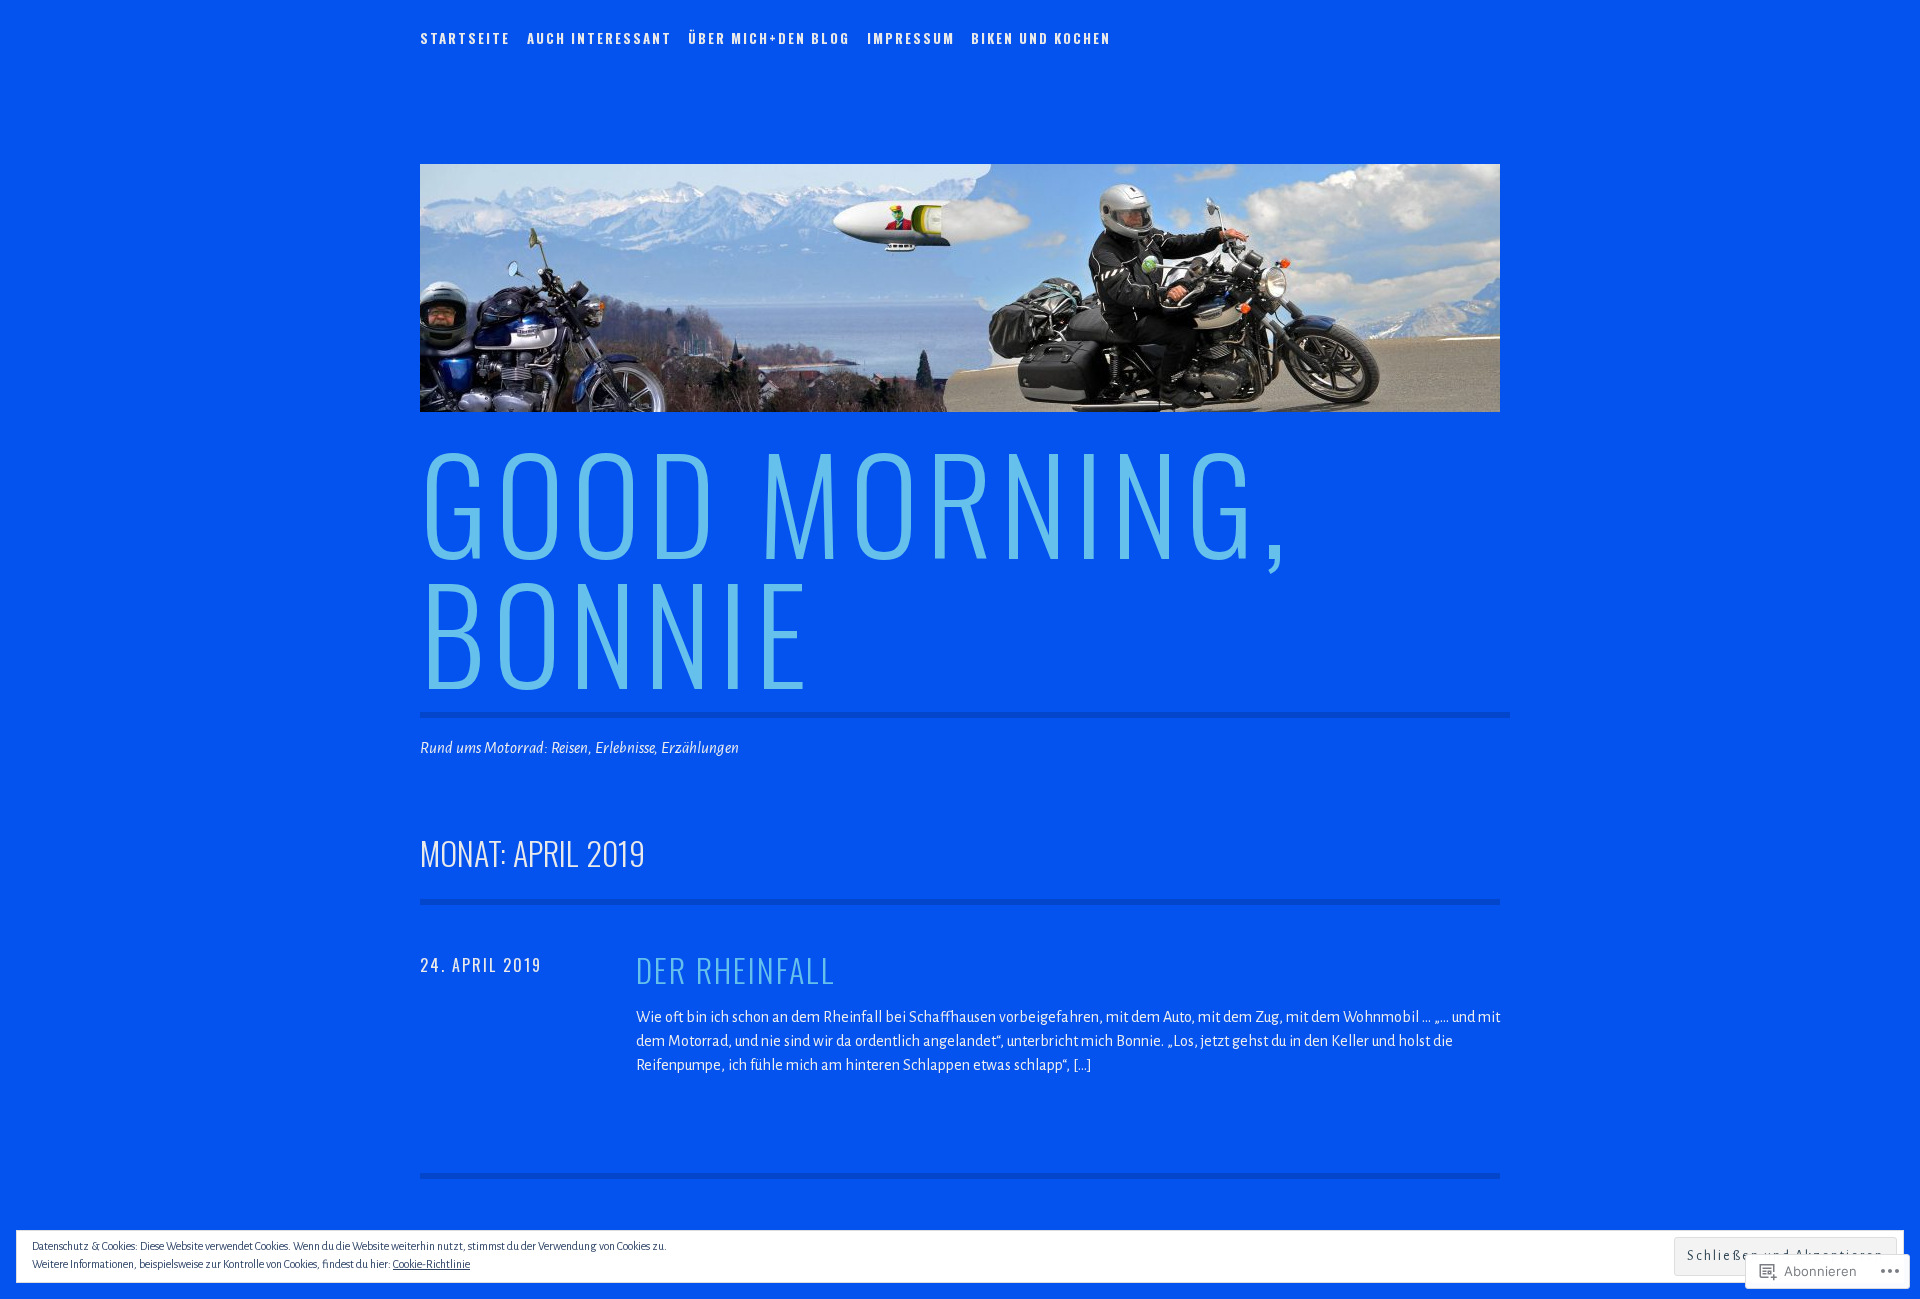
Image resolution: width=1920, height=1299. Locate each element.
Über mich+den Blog (769, 38)
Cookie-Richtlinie (431, 1264)
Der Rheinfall (736, 970)
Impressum (911, 38)
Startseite (465, 38)
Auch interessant (599, 38)
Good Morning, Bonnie (857, 565)
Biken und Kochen (1041, 38)
